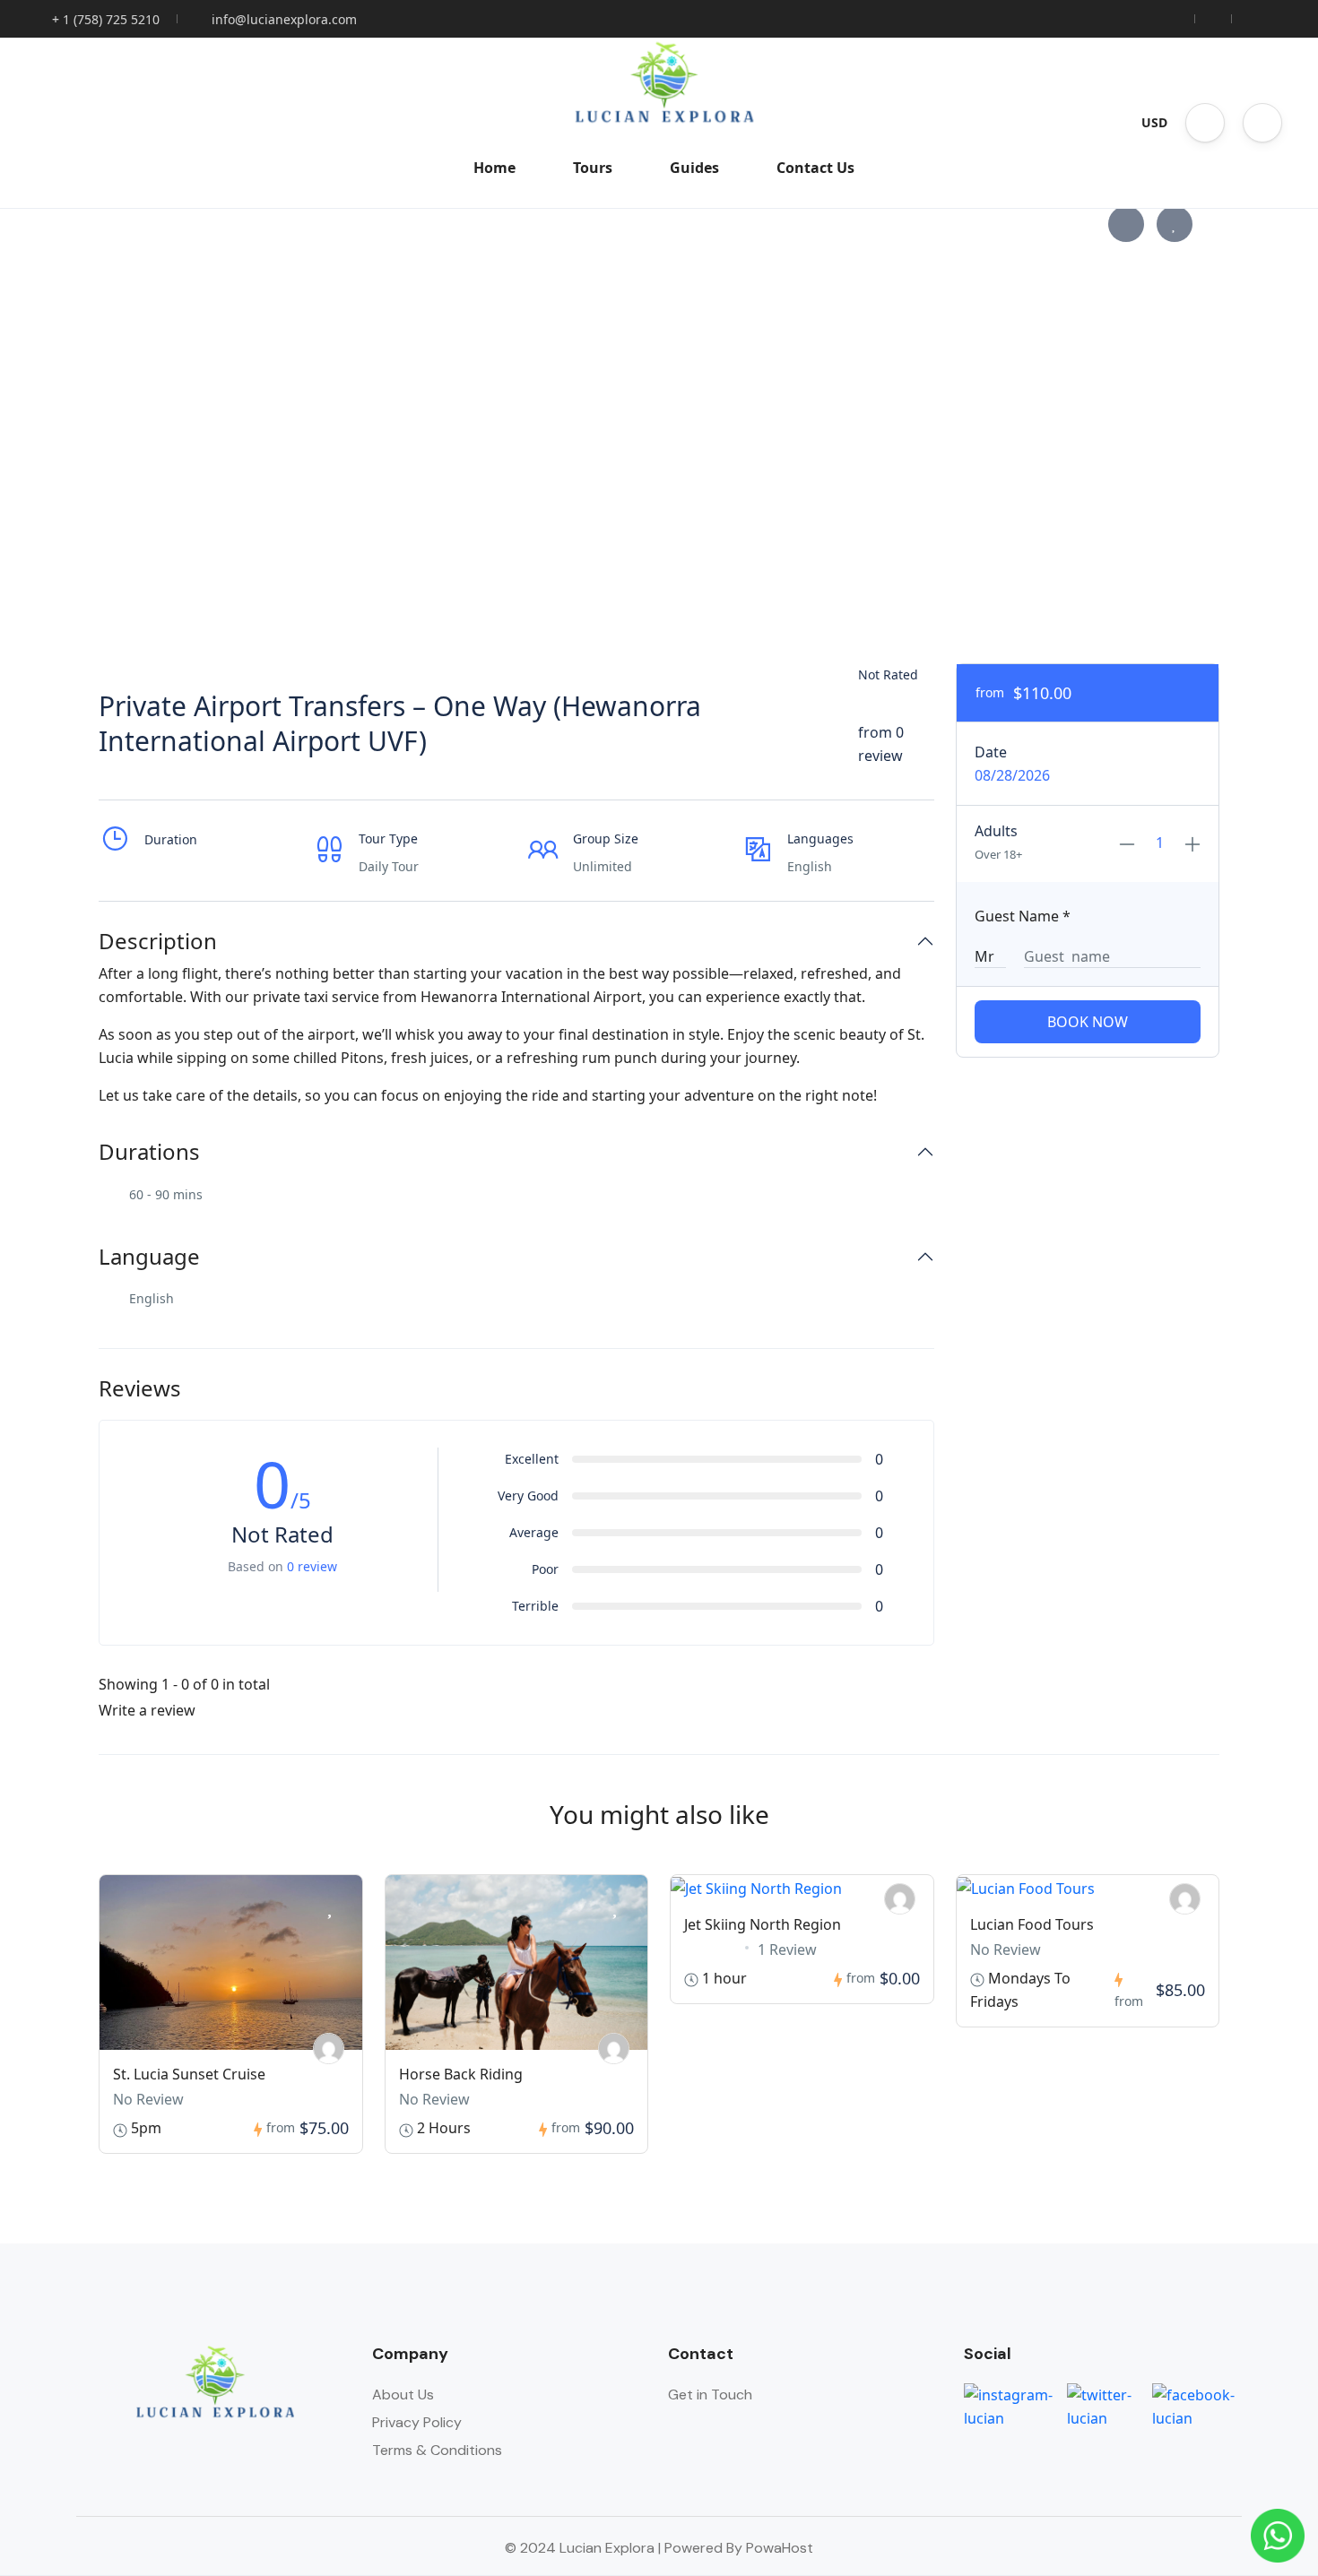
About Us (403, 2394)
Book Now (1088, 1022)
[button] (1205, 123)
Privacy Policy (417, 2422)
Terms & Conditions (437, 2450)
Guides (694, 168)
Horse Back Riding (461, 2074)
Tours (593, 168)
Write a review (149, 1710)
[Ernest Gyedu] (329, 2049)
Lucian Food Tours (1032, 1924)
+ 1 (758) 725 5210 (106, 19)
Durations (149, 1152)
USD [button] (1154, 122)
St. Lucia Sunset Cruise (189, 2074)
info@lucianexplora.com (284, 19)
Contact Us (815, 168)
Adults (996, 831)
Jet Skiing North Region (763, 1924)
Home (494, 168)
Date (991, 752)
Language (149, 1257)
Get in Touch (710, 2394)
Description (158, 942)
